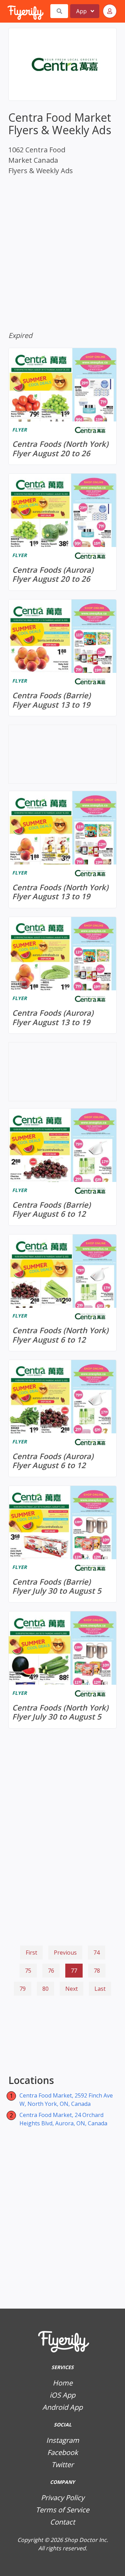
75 (28, 1971)
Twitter (62, 2465)
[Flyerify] (8, 11)
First (31, 1953)
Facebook (63, 2452)
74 (97, 1953)
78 (97, 1971)
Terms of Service (62, 2510)
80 (45, 1989)
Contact (62, 2522)
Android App (62, 2407)
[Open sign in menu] (110, 11)
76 (51, 1971)
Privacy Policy (63, 2498)
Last (100, 1989)
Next (72, 1989)
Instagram (63, 2440)
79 (23, 1989)
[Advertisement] (62, 2036)
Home (63, 2383)
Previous (65, 1953)
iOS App (62, 2395)
